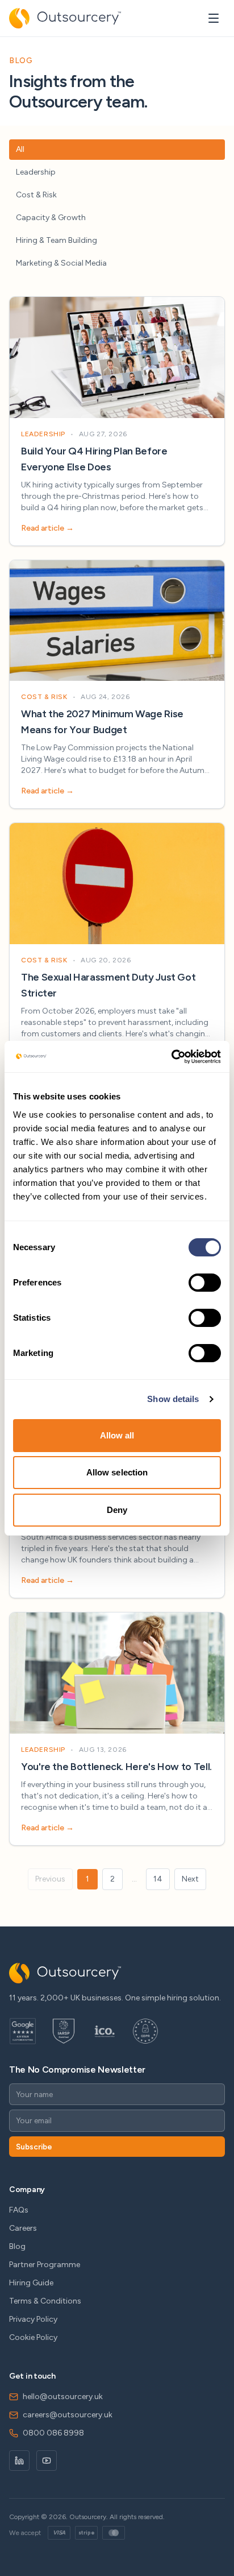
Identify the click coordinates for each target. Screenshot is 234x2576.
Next (190, 1879)
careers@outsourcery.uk (68, 2415)
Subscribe (34, 2147)
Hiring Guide (31, 2283)
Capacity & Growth (51, 218)
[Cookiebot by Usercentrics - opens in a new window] (171, 1057)
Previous (50, 1879)
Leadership (36, 172)
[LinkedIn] (19, 2461)
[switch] (205, 1283)
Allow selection (117, 1472)
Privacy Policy (33, 2319)
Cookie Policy (33, 2337)
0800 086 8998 (53, 2433)
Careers (23, 2228)
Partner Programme (45, 2265)
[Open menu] (214, 18)
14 (158, 1879)
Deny (117, 1510)
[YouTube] (47, 2461)
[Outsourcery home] (65, 18)
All (20, 149)
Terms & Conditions (45, 2301)
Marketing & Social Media (61, 263)
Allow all (117, 1435)
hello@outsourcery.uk (63, 2397)
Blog (17, 2246)
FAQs (19, 2210)
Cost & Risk (36, 195)
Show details (173, 1399)
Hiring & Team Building (57, 240)
